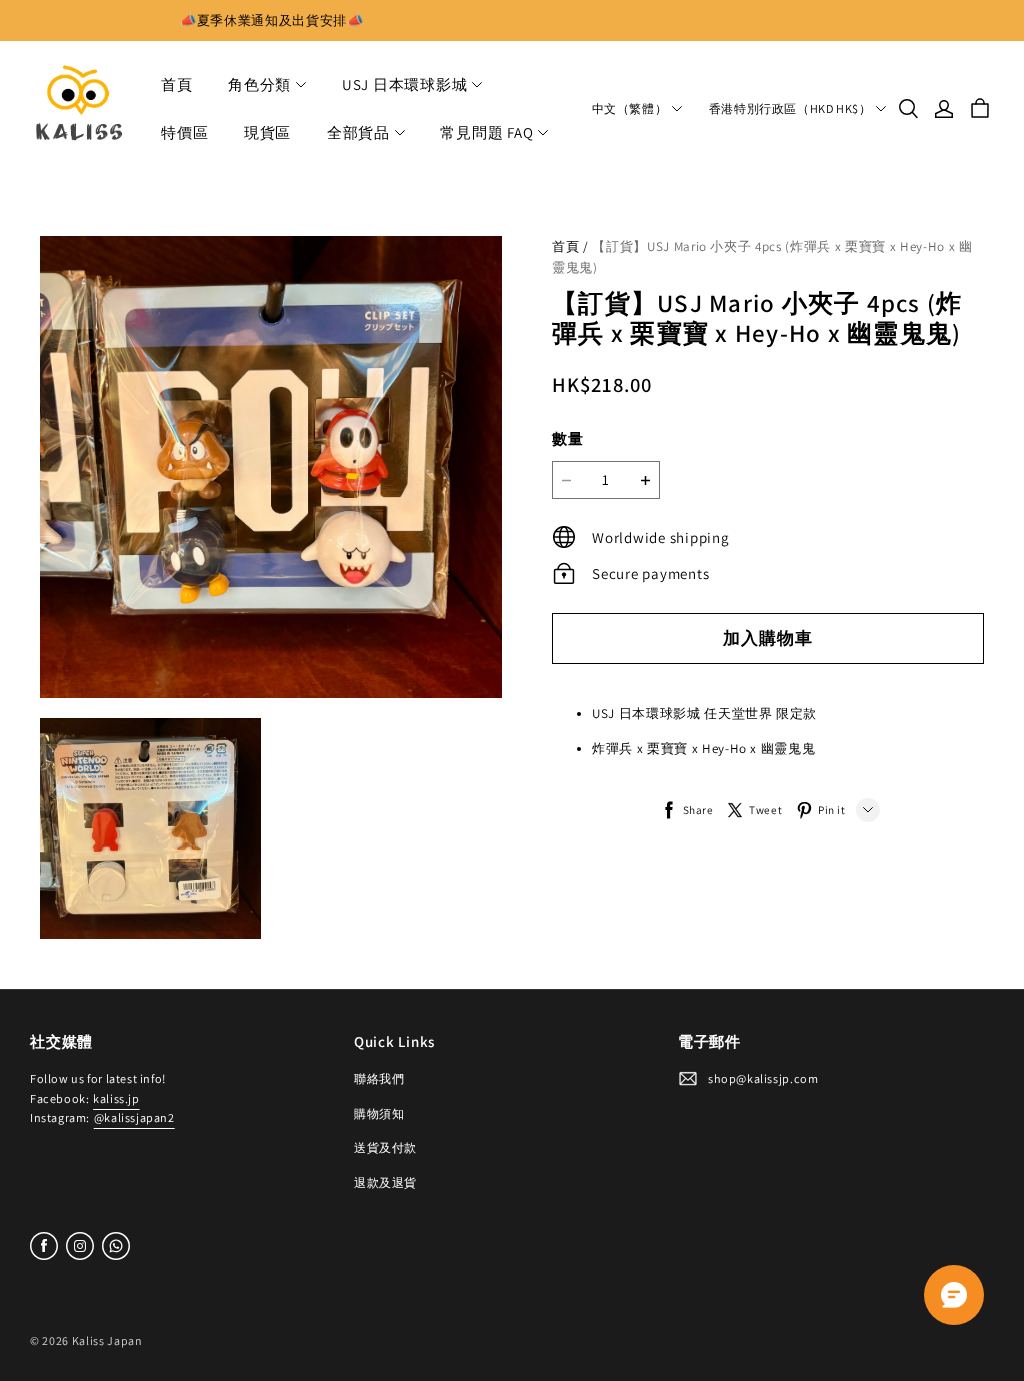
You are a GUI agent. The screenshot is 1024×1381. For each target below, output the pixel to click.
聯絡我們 (379, 1078)
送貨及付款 (385, 1147)
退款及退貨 (385, 1182)
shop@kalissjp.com (763, 1078)
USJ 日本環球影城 (405, 84)
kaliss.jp (116, 1098)
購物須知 (379, 1113)
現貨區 (267, 132)
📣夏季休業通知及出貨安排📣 (272, 20)
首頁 (177, 84)
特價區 (184, 132)
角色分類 (259, 84)
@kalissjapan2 (134, 1117)
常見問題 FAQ (486, 132)
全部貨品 (358, 132)
